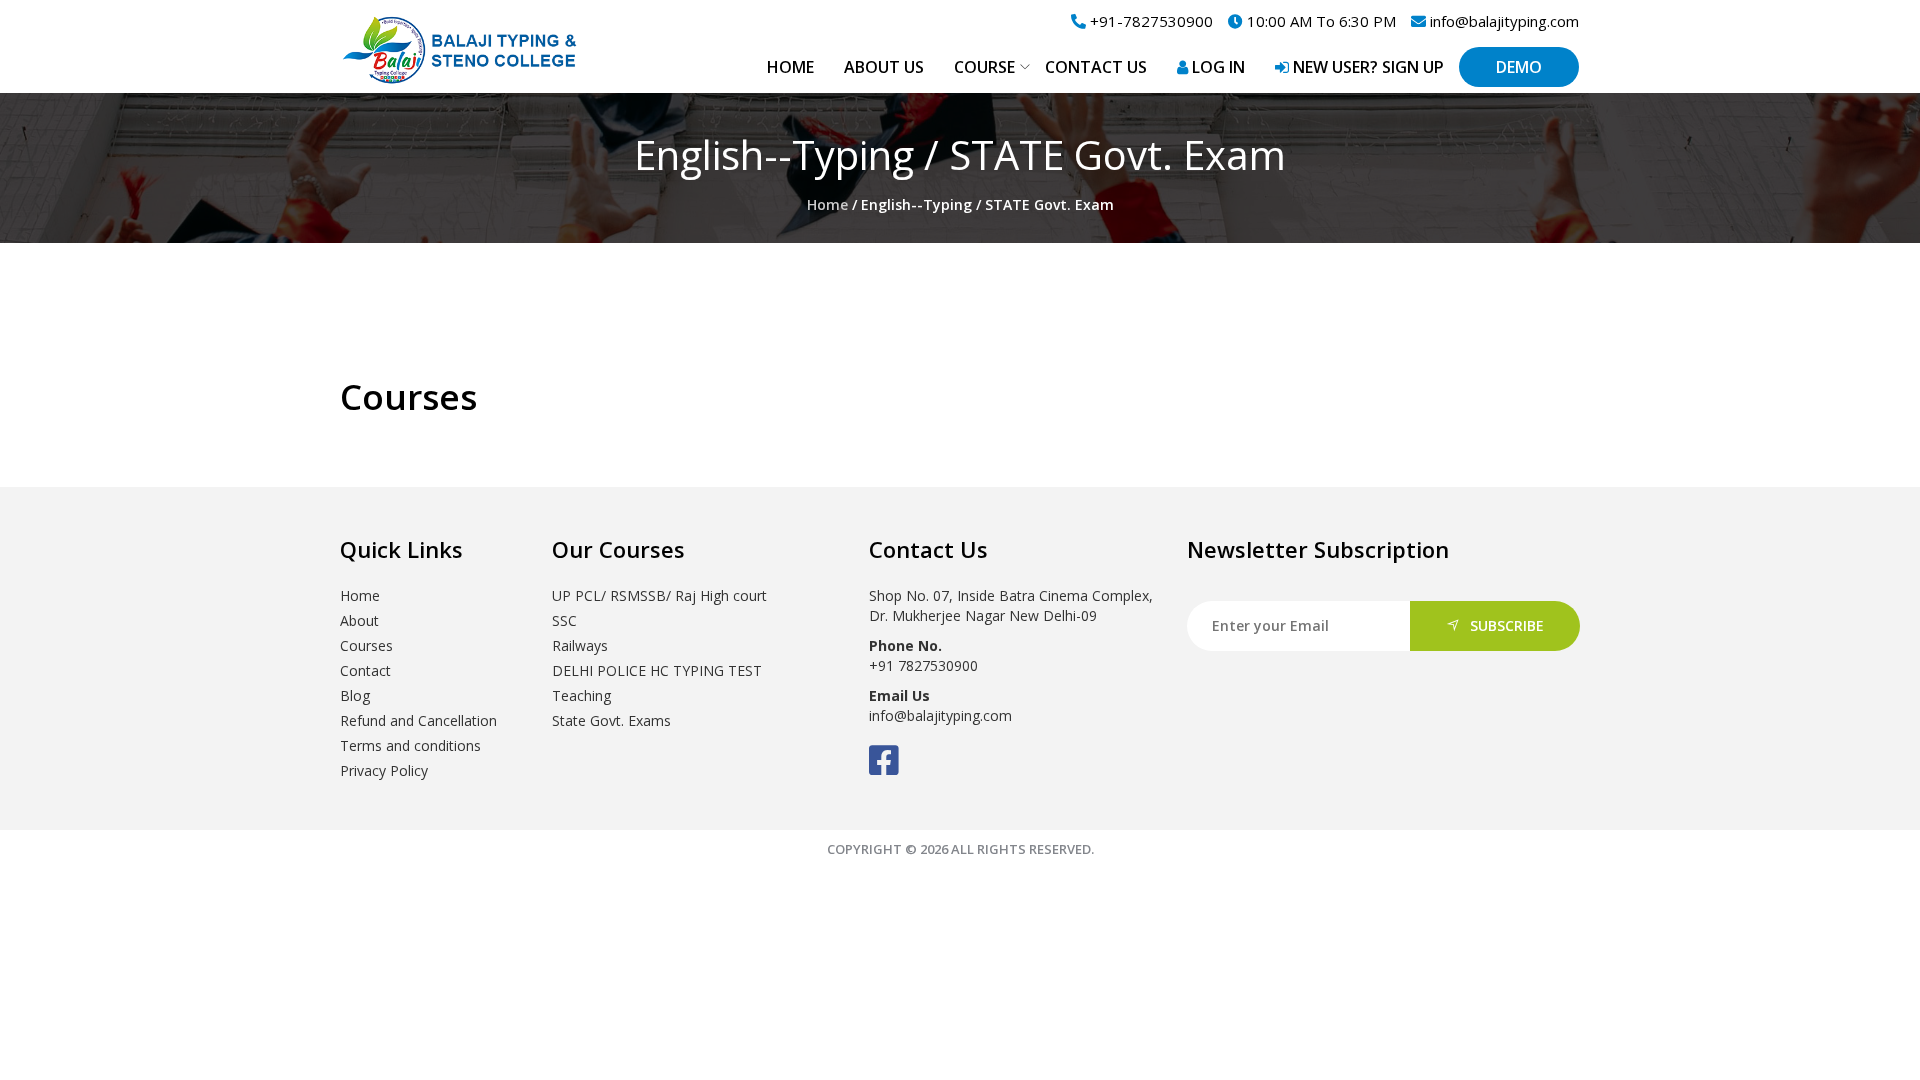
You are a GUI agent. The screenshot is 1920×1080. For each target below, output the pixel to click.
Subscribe (1507, 625)
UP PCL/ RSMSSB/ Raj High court (659, 595)
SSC (564, 620)
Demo (1519, 67)
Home (790, 67)
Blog (355, 695)
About (359, 620)
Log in (1216, 67)
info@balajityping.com (1502, 21)
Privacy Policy (384, 770)
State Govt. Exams (611, 720)
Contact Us (1096, 67)
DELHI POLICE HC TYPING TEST (657, 670)
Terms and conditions (410, 745)
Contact (365, 670)
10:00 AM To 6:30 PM (1319, 21)
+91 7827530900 (923, 665)
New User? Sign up (1366, 67)
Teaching (581, 695)
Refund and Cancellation (418, 720)
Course (984, 67)
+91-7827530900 (1149, 21)
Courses (366, 645)
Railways (580, 645)
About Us (884, 67)
